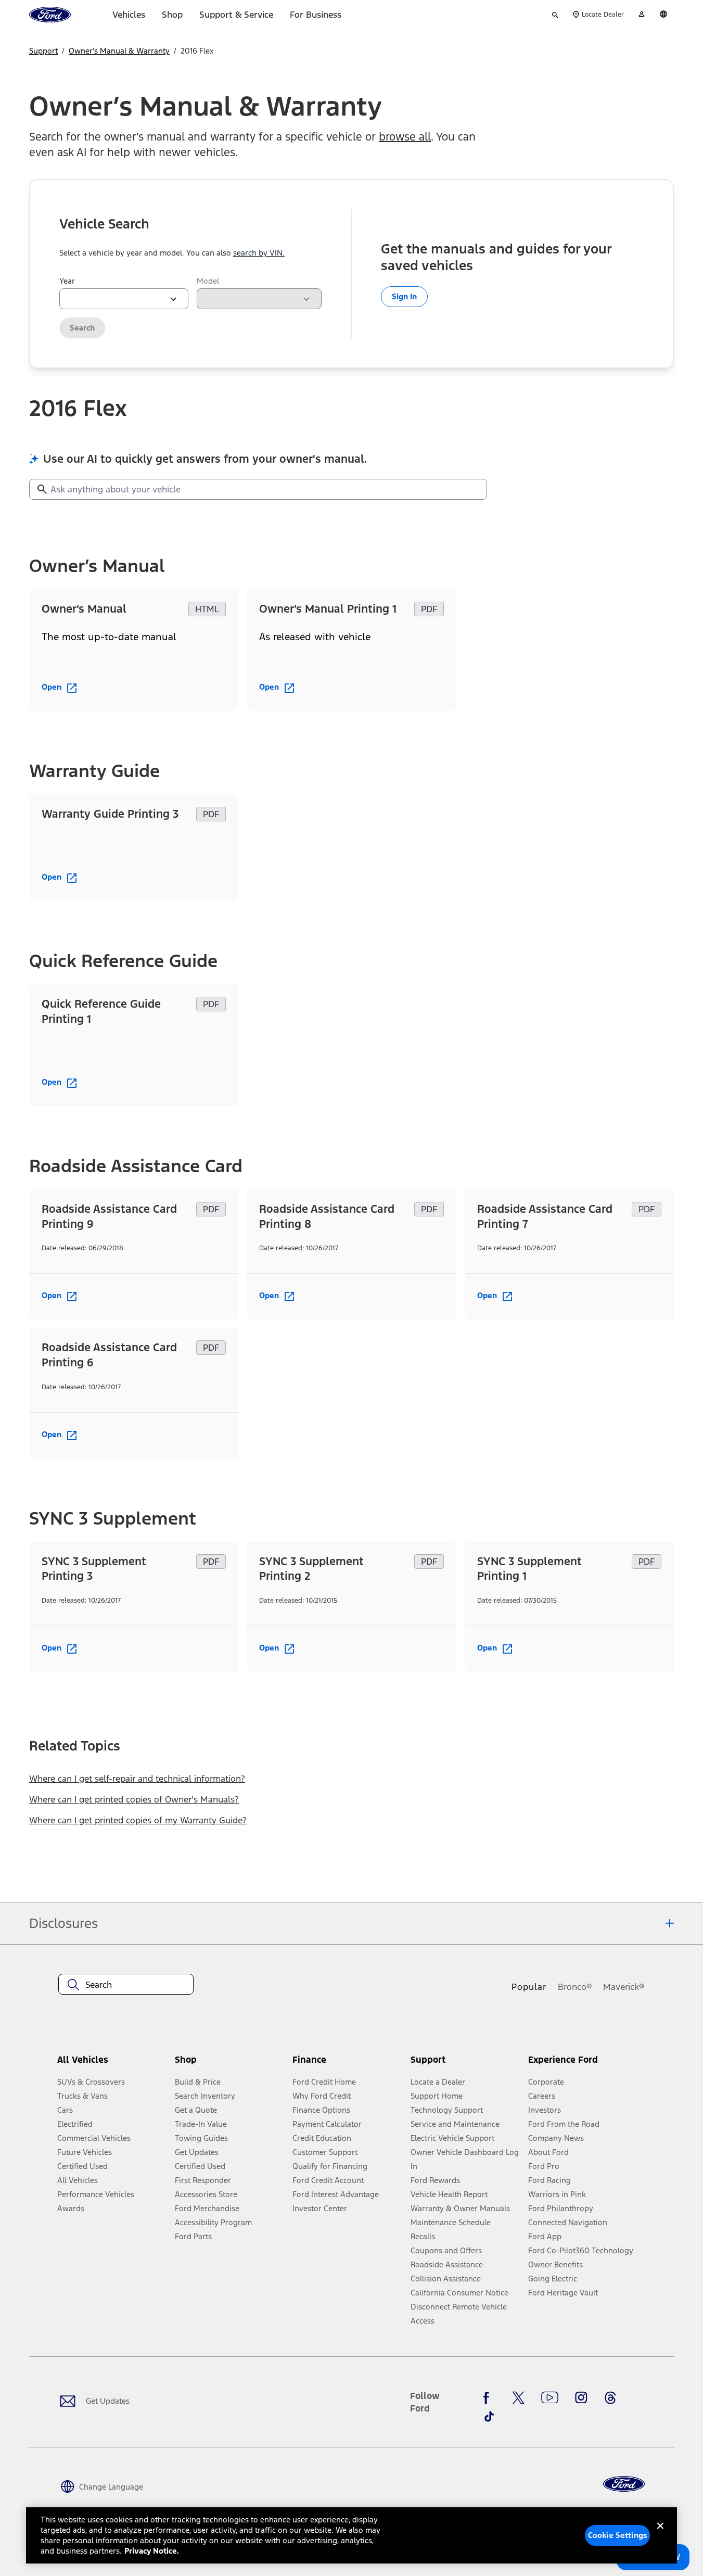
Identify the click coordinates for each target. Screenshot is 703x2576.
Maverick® (624, 1987)
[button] (229, 2064)
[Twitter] (518, 2397)
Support (43, 51)
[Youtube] (550, 2397)
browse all (405, 137)
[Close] (660, 2534)
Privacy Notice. (152, 2551)
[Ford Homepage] (624, 2484)
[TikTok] (489, 2417)
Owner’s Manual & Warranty (119, 51)
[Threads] (610, 2397)
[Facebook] (489, 2397)
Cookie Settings (618, 2535)
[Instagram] (581, 2397)
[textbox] (126, 1985)
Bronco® (575, 1987)
